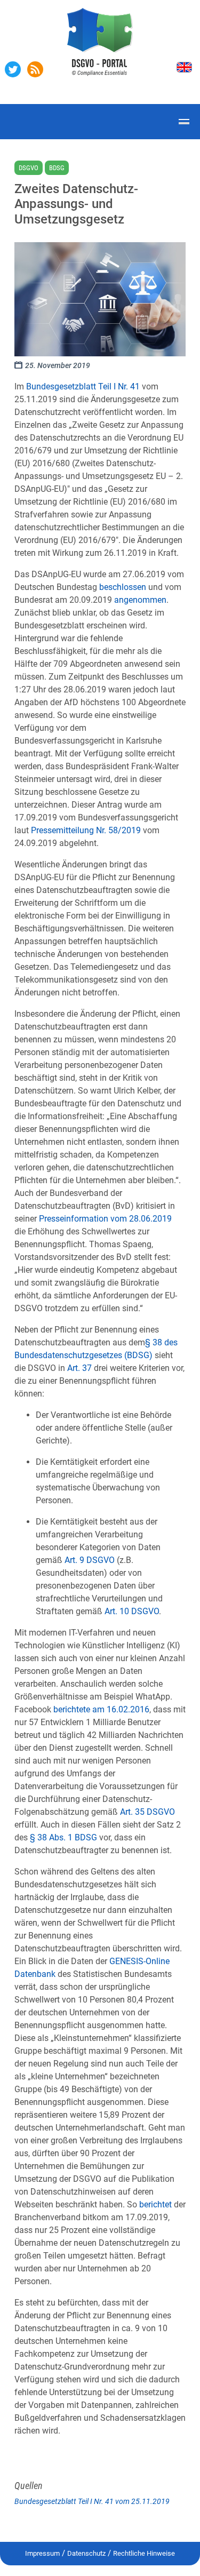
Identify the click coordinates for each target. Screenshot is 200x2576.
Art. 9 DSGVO (90, 1560)
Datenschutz (86, 2553)
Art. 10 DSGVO (132, 1611)
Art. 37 (79, 1368)
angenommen (140, 600)
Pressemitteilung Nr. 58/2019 (86, 830)
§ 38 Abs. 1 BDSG (63, 1837)
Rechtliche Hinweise (144, 2553)
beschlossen (123, 587)
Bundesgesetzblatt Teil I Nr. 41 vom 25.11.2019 (92, 2501)
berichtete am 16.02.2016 (101, 1709)
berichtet (155, 2204)
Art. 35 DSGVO (147, 1812)
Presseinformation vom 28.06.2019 (105, 1219)
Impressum (42, 2553)
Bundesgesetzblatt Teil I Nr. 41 (83, 386)
